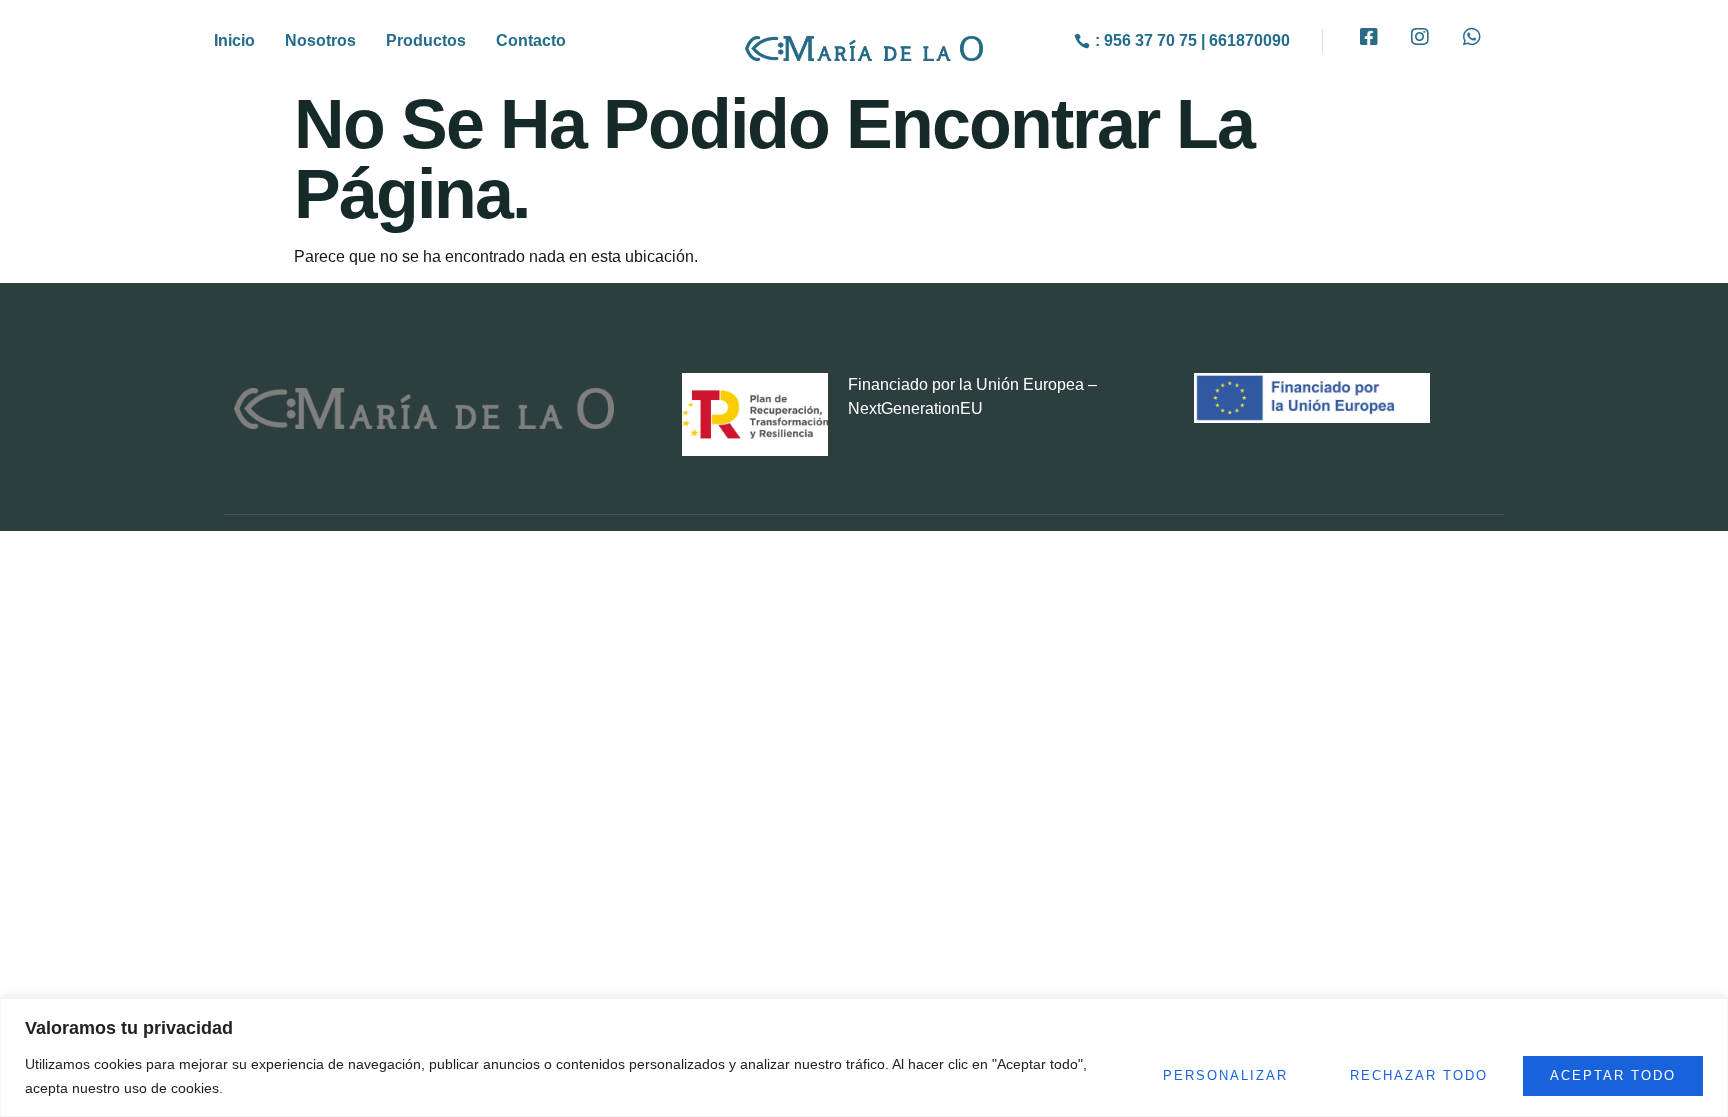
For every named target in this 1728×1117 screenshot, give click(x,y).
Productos (426, 40)
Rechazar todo (1419, 1075)
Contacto (531, 40)
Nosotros (320, 40)
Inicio (234, 40)
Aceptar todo (1613, 1075)
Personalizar (1225, 1075)
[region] (864, 1057)
